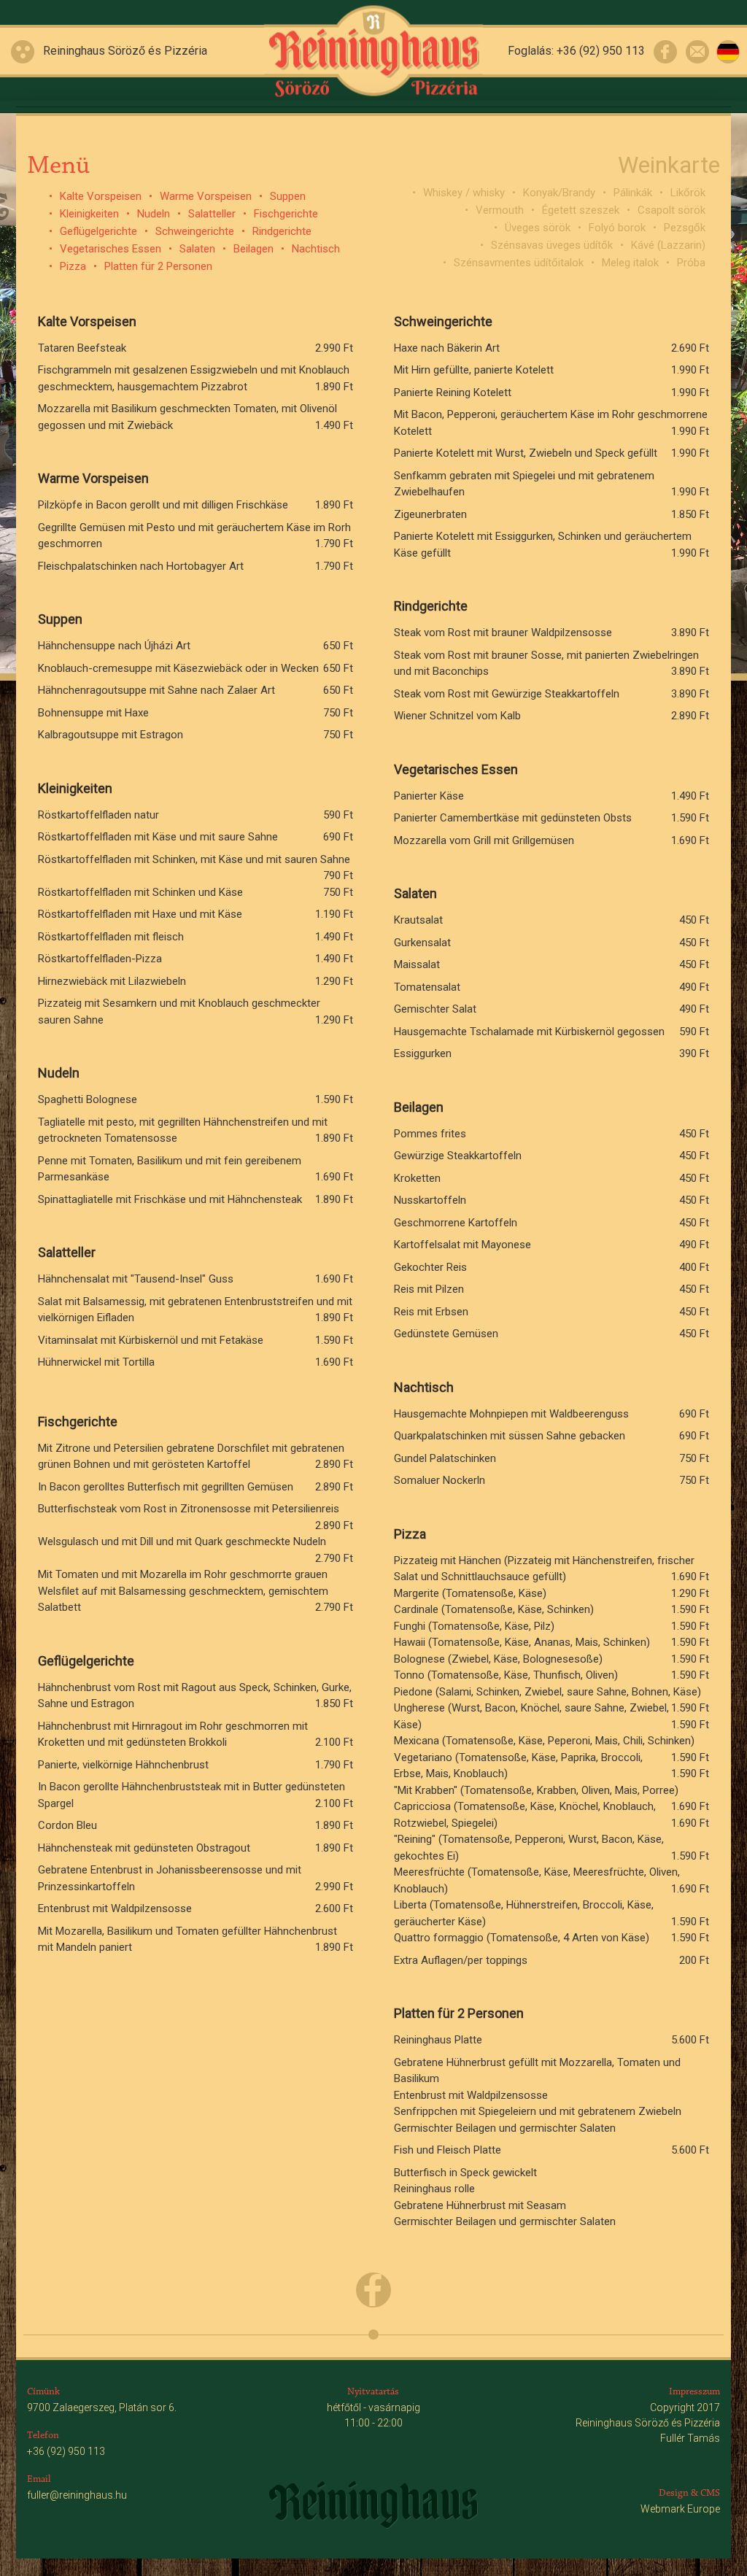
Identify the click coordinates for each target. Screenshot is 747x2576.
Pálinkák (633, 193)
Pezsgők (685, 228)
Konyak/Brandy (559, 193)
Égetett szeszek (581, 210)
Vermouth (500, 210)
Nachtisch (316, 249)
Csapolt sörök (671, 210)
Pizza (73, 266)
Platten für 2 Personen (158, 266)
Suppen (288, 196)
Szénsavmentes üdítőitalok (519, 263)
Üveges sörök (538, 228)
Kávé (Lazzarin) (668, 245)
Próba (691, 263)
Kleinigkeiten (89, 214)
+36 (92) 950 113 (601, 51)
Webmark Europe (680, 2509)
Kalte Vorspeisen (101, 196)
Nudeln (154, 214)
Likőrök (688, 193)
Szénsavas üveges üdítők (552, 245)
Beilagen (253, 249)
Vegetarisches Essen (111, 249)
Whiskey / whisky (464, 193)
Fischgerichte (286, 214)
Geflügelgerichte (98, 231)
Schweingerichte (195, 231)
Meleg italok (630, 263)
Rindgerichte (282, 231)
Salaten (197, 249)
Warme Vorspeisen (206, 196)
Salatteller (212, 214)
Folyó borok (617, 228)
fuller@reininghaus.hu (77, 2495)
